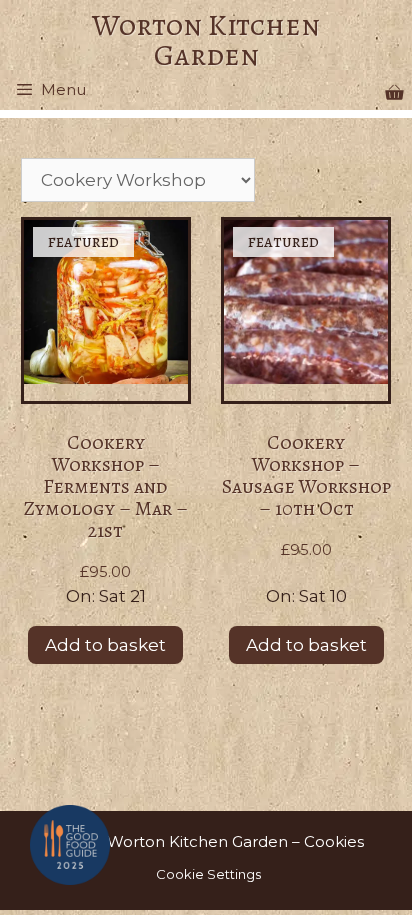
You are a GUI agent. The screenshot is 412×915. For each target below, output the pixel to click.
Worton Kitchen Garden (206, 40)
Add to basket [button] (105, 645)
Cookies (334, 841)
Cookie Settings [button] (208, 874)
